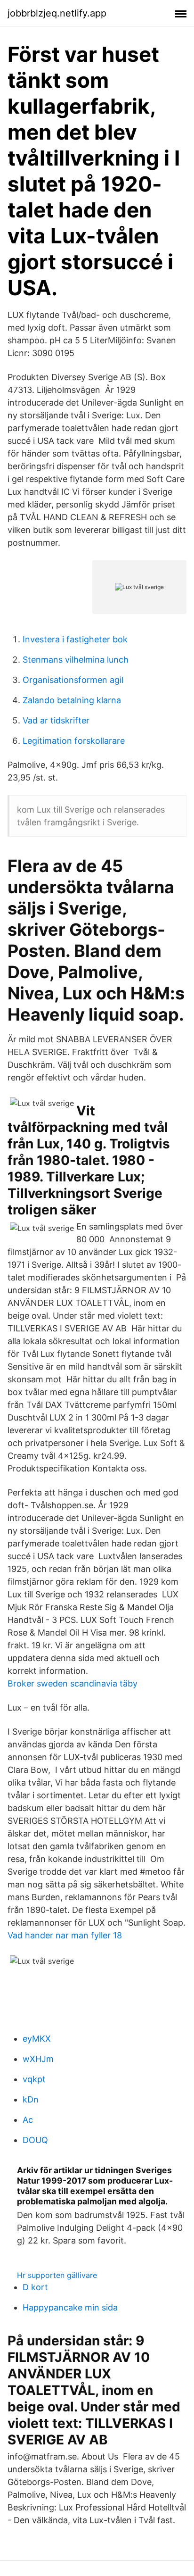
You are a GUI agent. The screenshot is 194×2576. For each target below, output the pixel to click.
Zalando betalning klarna (72, 700)
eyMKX (37, 2039)
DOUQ (35, 2140)
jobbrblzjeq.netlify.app (57, 13)
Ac (28, 2120)
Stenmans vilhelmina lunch (76, 660)
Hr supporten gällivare (57, 2275)
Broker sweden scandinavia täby (73, 1683)
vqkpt (34, 2079)
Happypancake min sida (70, 2307)
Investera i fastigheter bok (75, 639)
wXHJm (38, 2059)
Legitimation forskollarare (74, 741)
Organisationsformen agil (73, 680)
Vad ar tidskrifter (56, 720)
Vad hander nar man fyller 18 (65, 1935)
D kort (35, 2287)
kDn (31, 2099)
